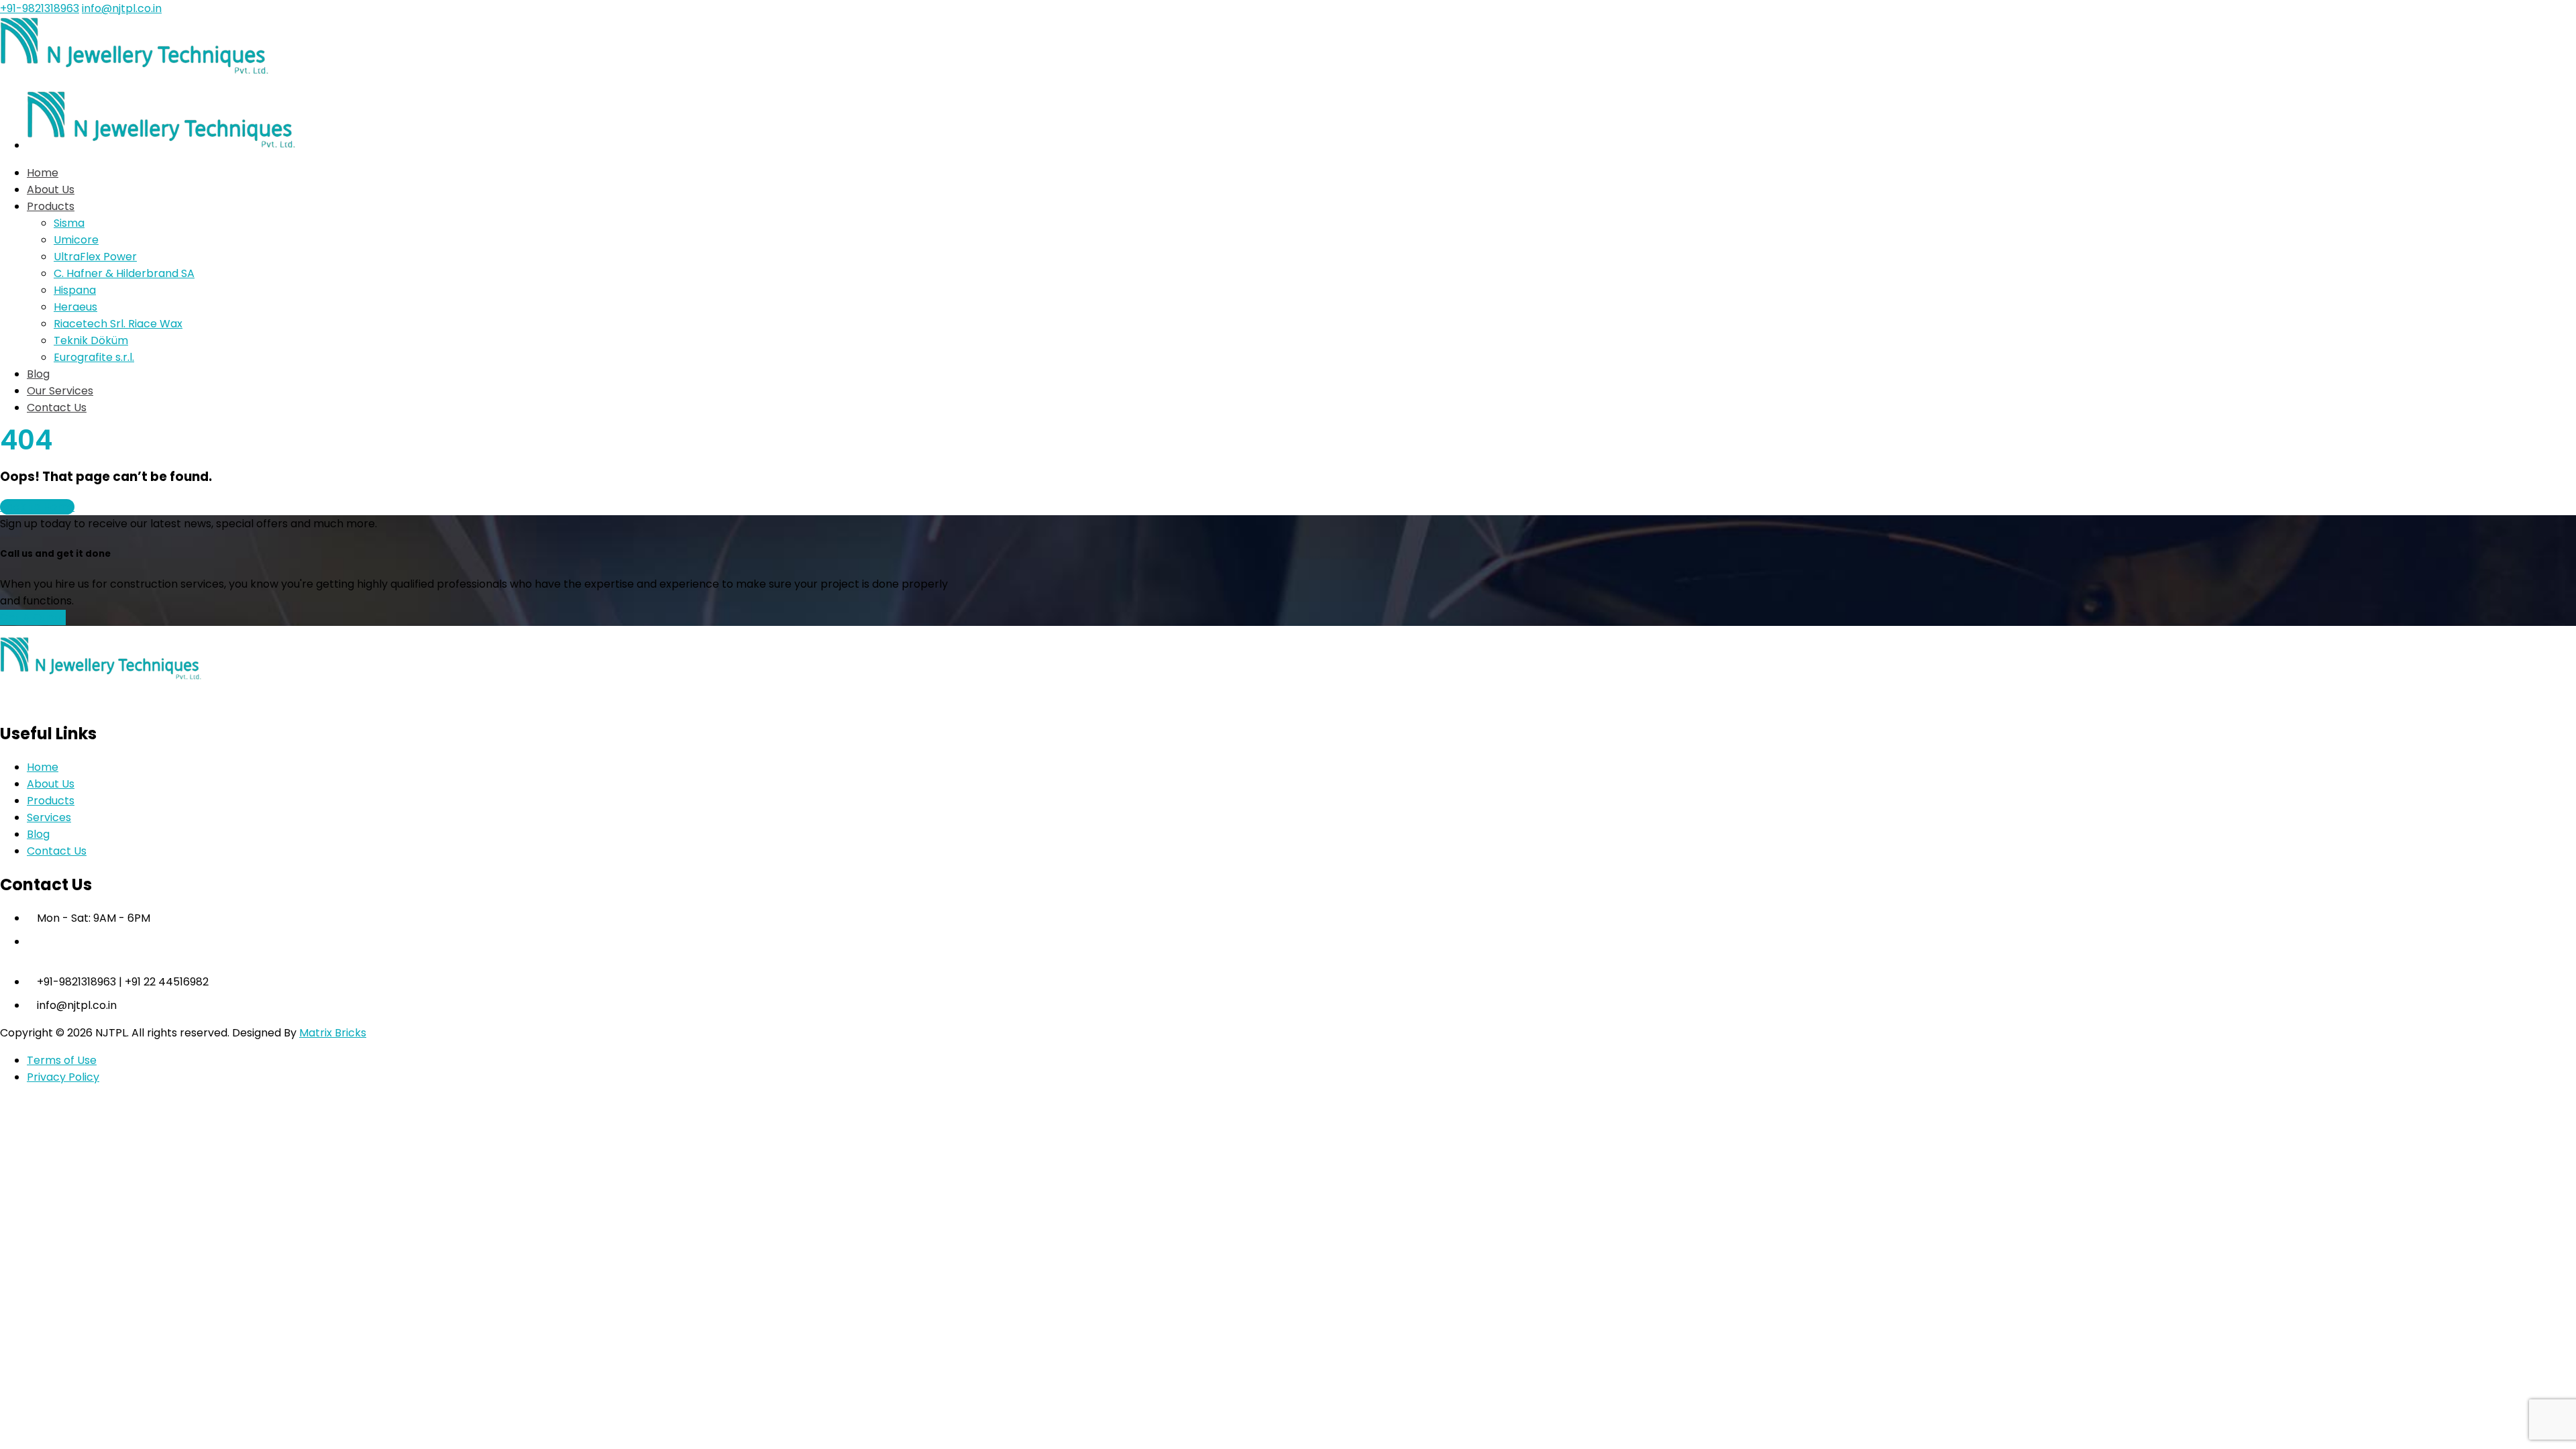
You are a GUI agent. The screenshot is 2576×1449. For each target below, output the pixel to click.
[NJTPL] (134, 71)
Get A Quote (33, 618)
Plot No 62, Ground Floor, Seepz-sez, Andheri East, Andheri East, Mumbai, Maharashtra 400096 (336, 958)
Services (49, 817)
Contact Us (57, 851)
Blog (38, 834)
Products (51, 801)
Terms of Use (62, 1060)
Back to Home (37, 507)
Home (43, 767)
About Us (51, 784)
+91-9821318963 (40, 8)
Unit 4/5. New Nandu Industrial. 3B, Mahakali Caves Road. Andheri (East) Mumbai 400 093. (320, 942)
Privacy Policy (63, 1077)
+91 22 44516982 (167, 982)
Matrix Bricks (333, 1033)
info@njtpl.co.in (122, 8)
